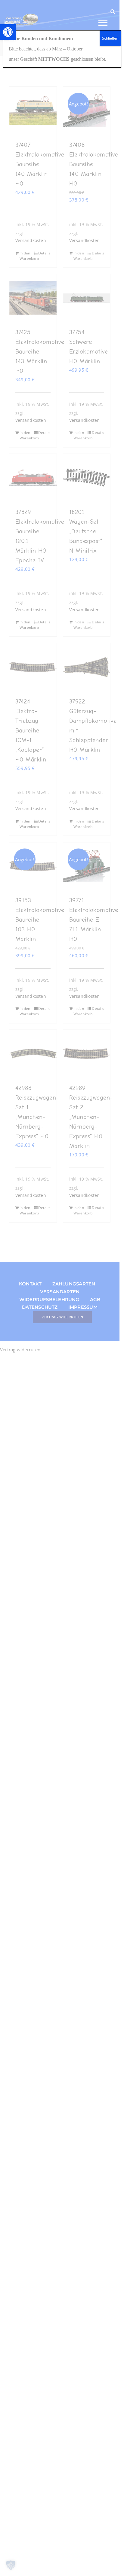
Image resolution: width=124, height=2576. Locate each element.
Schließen (110, 38)
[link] (8, 32)
